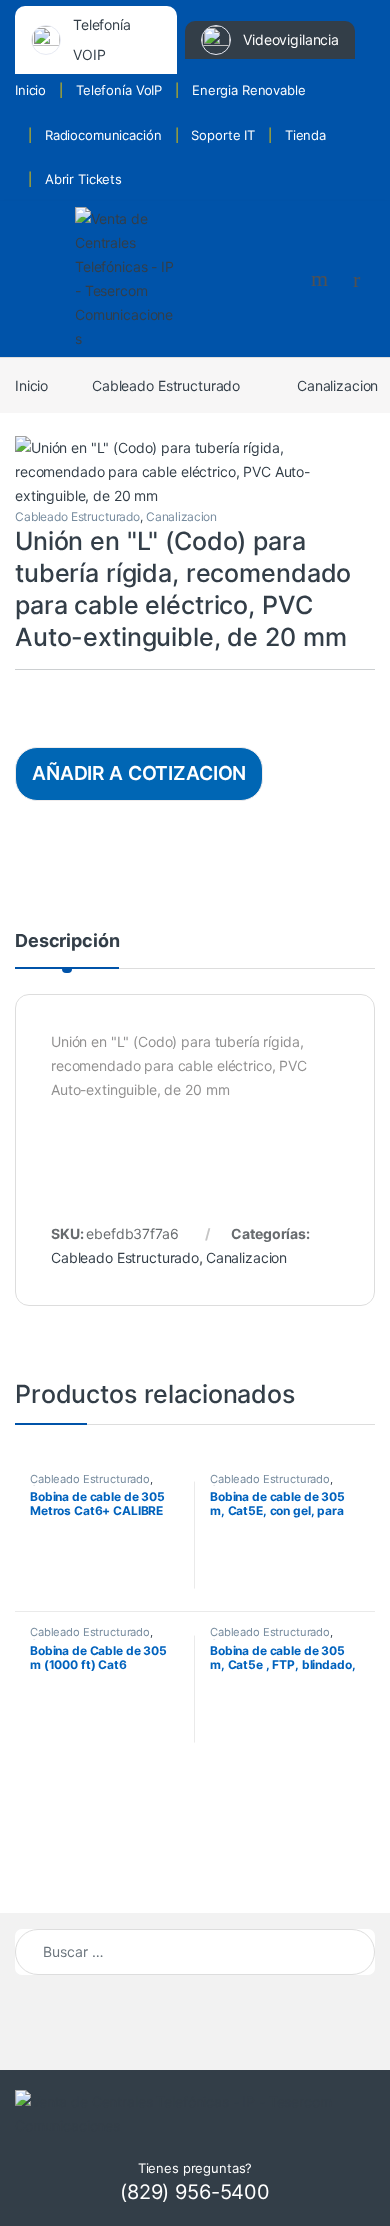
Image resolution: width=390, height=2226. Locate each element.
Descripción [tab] (67, 941)
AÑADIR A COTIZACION (139, 773)
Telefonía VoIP (119, 90)
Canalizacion (181, 516)
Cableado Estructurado (166, 385)
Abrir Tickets (83, 179)
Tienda (305, 135)
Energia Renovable (249, 90)
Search (322, 279)
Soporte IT (223, 135)
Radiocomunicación (103, 135)
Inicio (30, 90)
